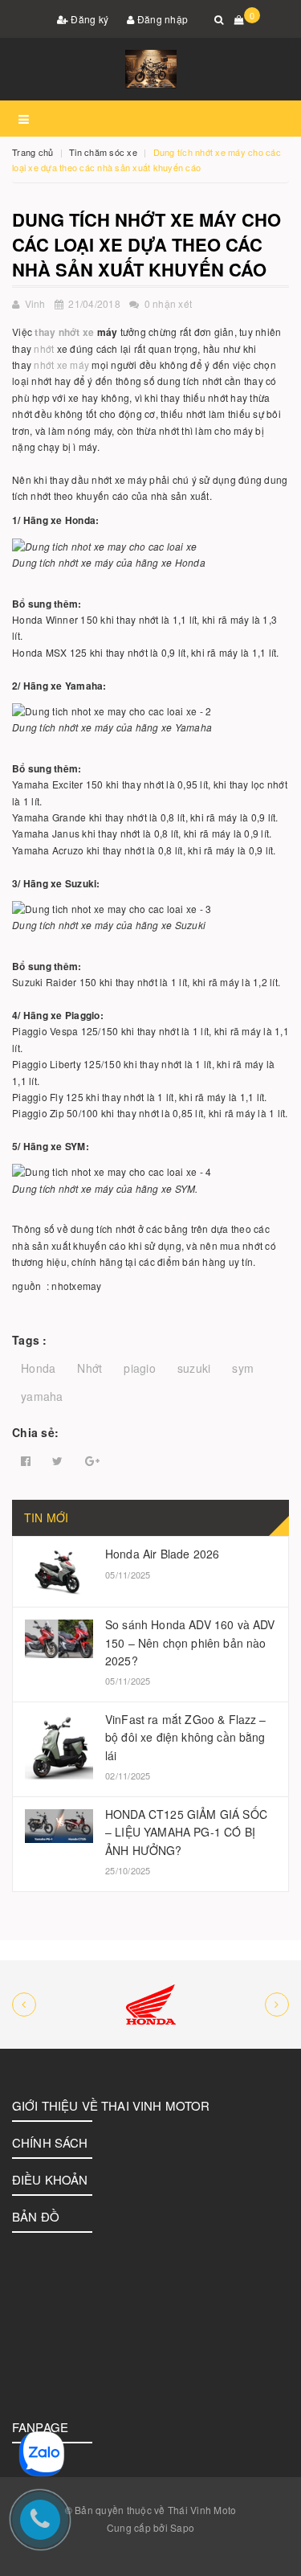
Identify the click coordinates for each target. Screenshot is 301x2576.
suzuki (194, 1368)
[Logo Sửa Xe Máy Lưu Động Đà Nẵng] (150, 69)
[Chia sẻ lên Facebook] (26, 1461)
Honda (38, 1368)
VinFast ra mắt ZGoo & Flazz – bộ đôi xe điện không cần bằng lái (186, 1737)
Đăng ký (88, 19)
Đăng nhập (162, 19)
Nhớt (89, 1368)
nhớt (44, 348)
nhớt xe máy (61, 364)
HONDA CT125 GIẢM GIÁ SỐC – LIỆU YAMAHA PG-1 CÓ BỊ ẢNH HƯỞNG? (186, 1832)
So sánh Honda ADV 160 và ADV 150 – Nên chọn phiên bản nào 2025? (190, 1642)
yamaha (42, 1396)
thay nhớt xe (64, 332)
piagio (140, 1368)
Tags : (30, 1340)
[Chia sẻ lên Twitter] (57, 1461)
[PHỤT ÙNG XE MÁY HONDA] (150, 2005)
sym (243, 1368)
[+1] (92, 1461)
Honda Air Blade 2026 (162, 1554)
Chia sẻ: (35, 1432)
